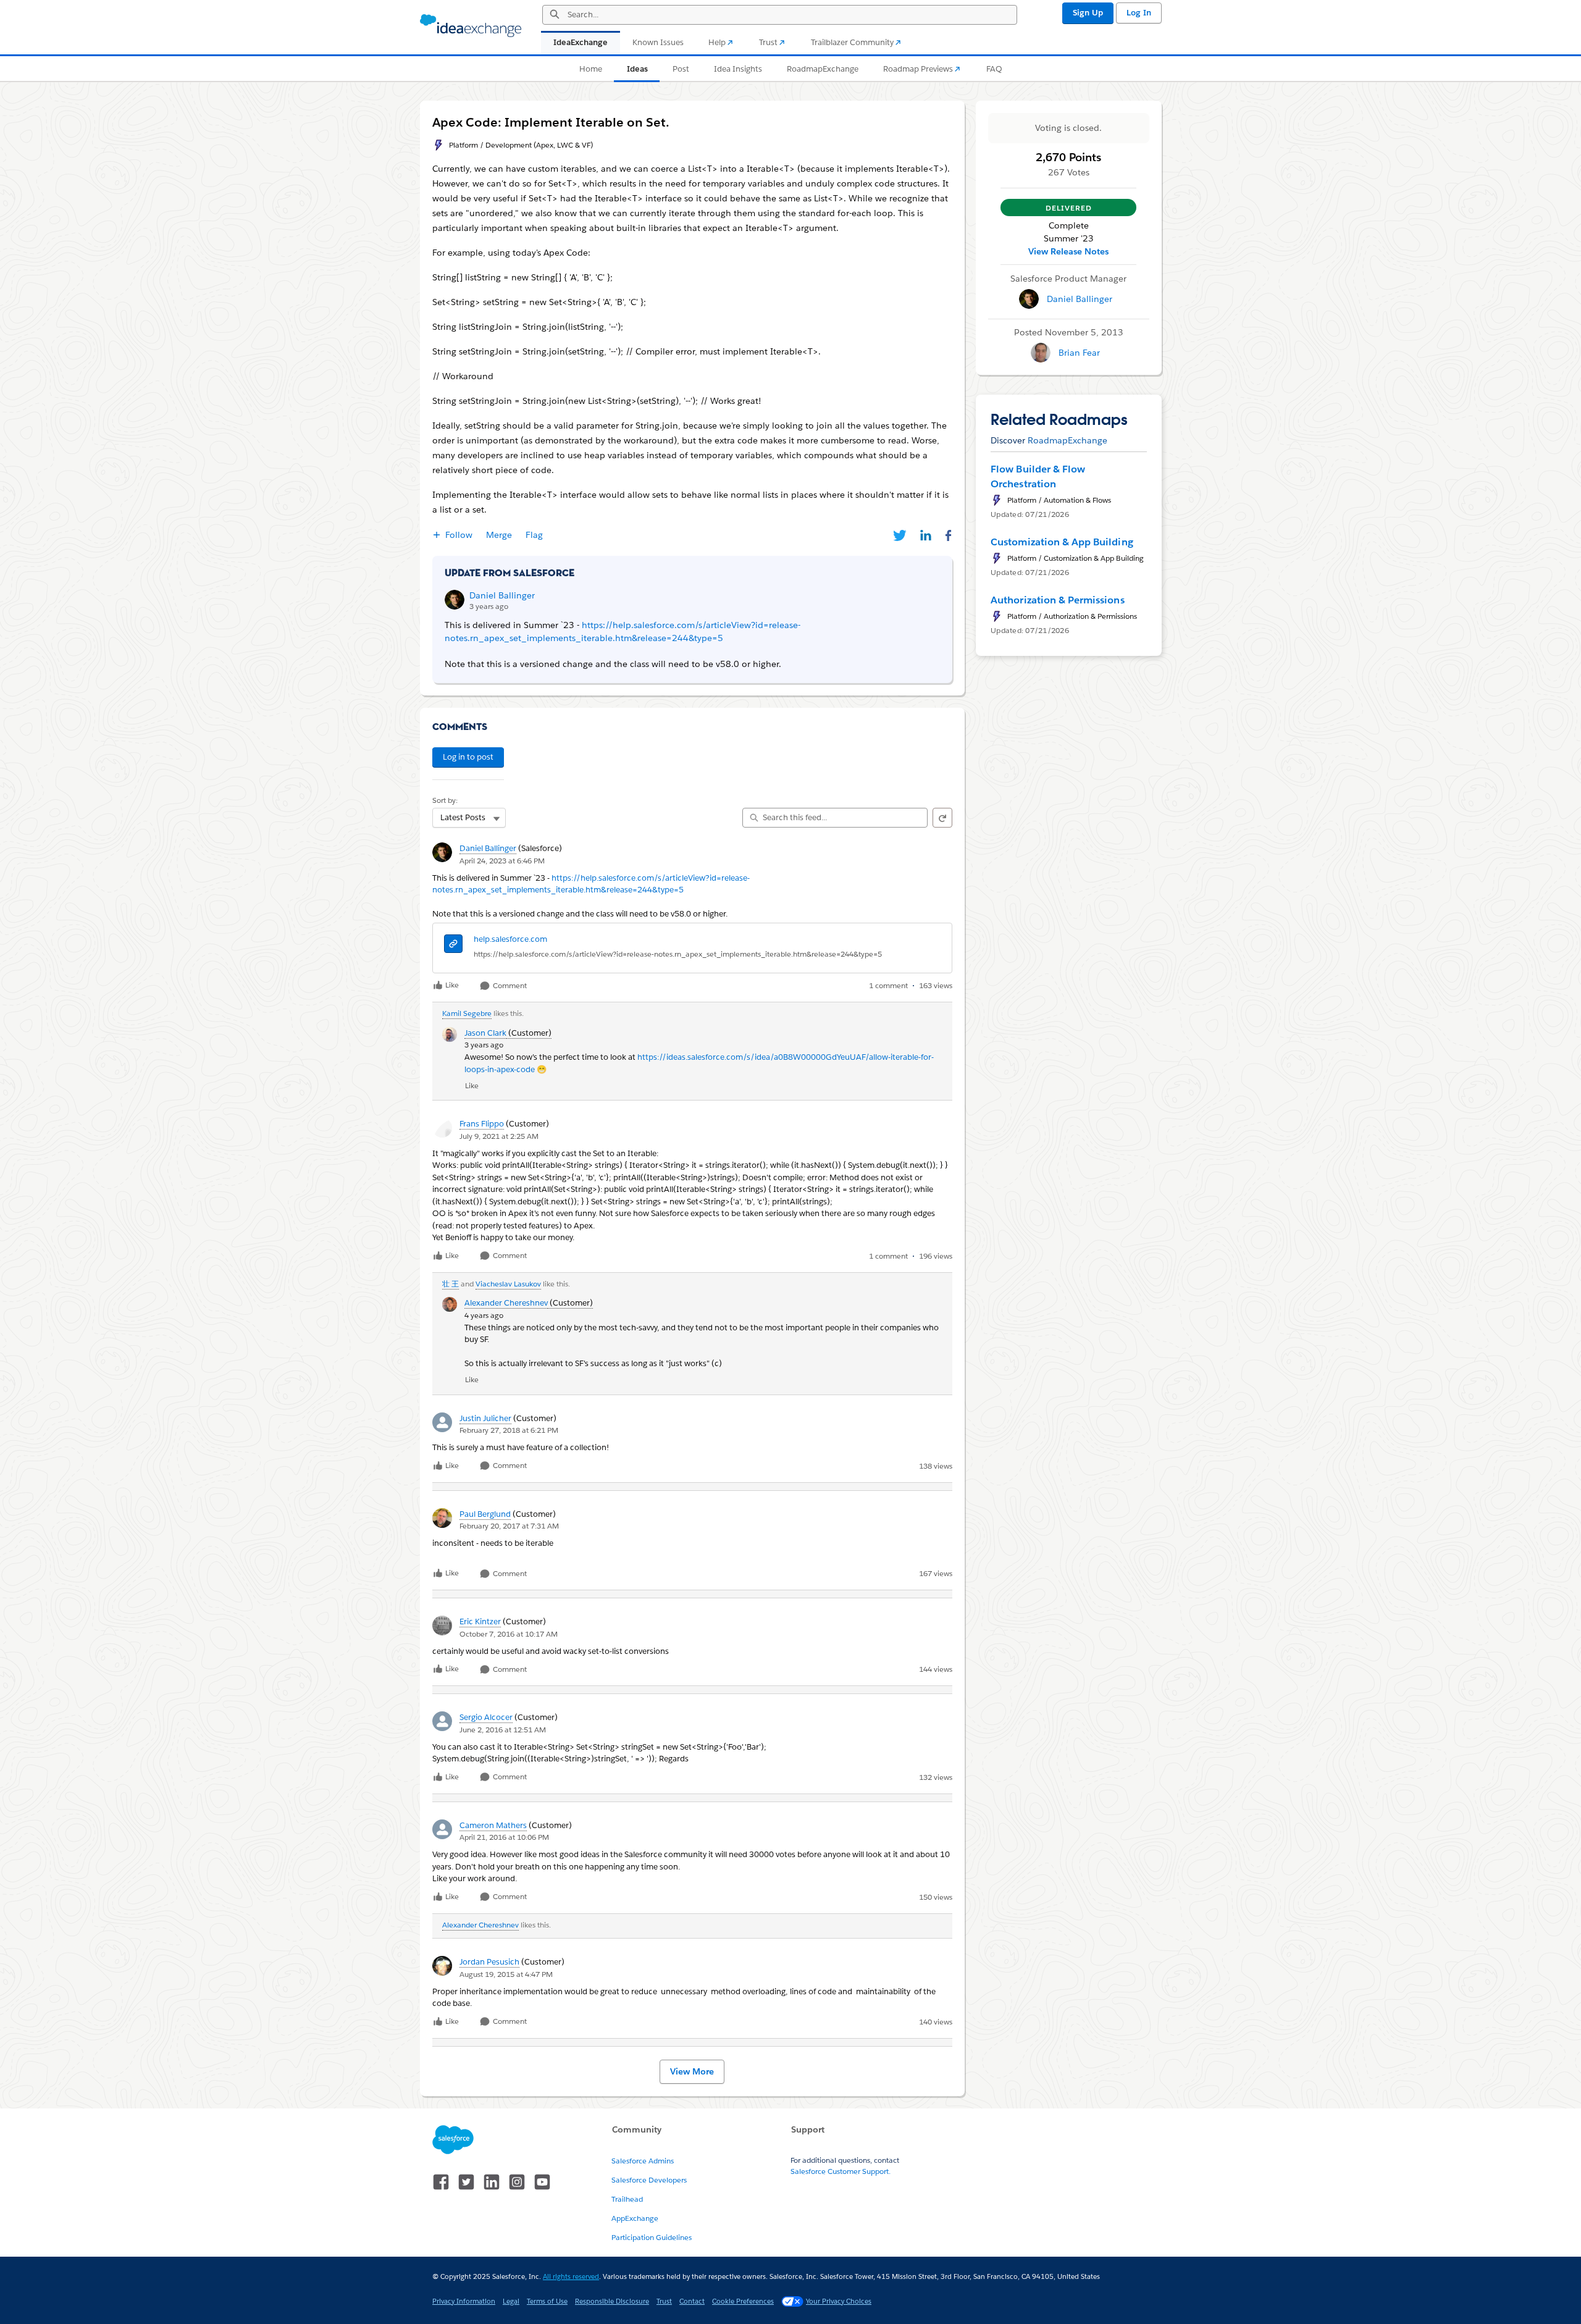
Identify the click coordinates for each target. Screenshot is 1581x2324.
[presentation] (453, 945)
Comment (509, 986)
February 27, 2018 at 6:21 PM (509, 1430)
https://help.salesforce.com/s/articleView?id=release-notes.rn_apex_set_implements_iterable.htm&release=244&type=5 (678, 954)
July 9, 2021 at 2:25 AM (499, 1136)
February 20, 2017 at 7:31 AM (509, 1526)
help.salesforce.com (510, 939)
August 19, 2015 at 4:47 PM (506, 1974)
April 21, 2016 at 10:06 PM (504, 1837)
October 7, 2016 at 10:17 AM (509, 1634)
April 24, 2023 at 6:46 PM (502, 861)
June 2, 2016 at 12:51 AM (503, 1730)
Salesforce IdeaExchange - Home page (471, 26)
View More (692, 2071)
